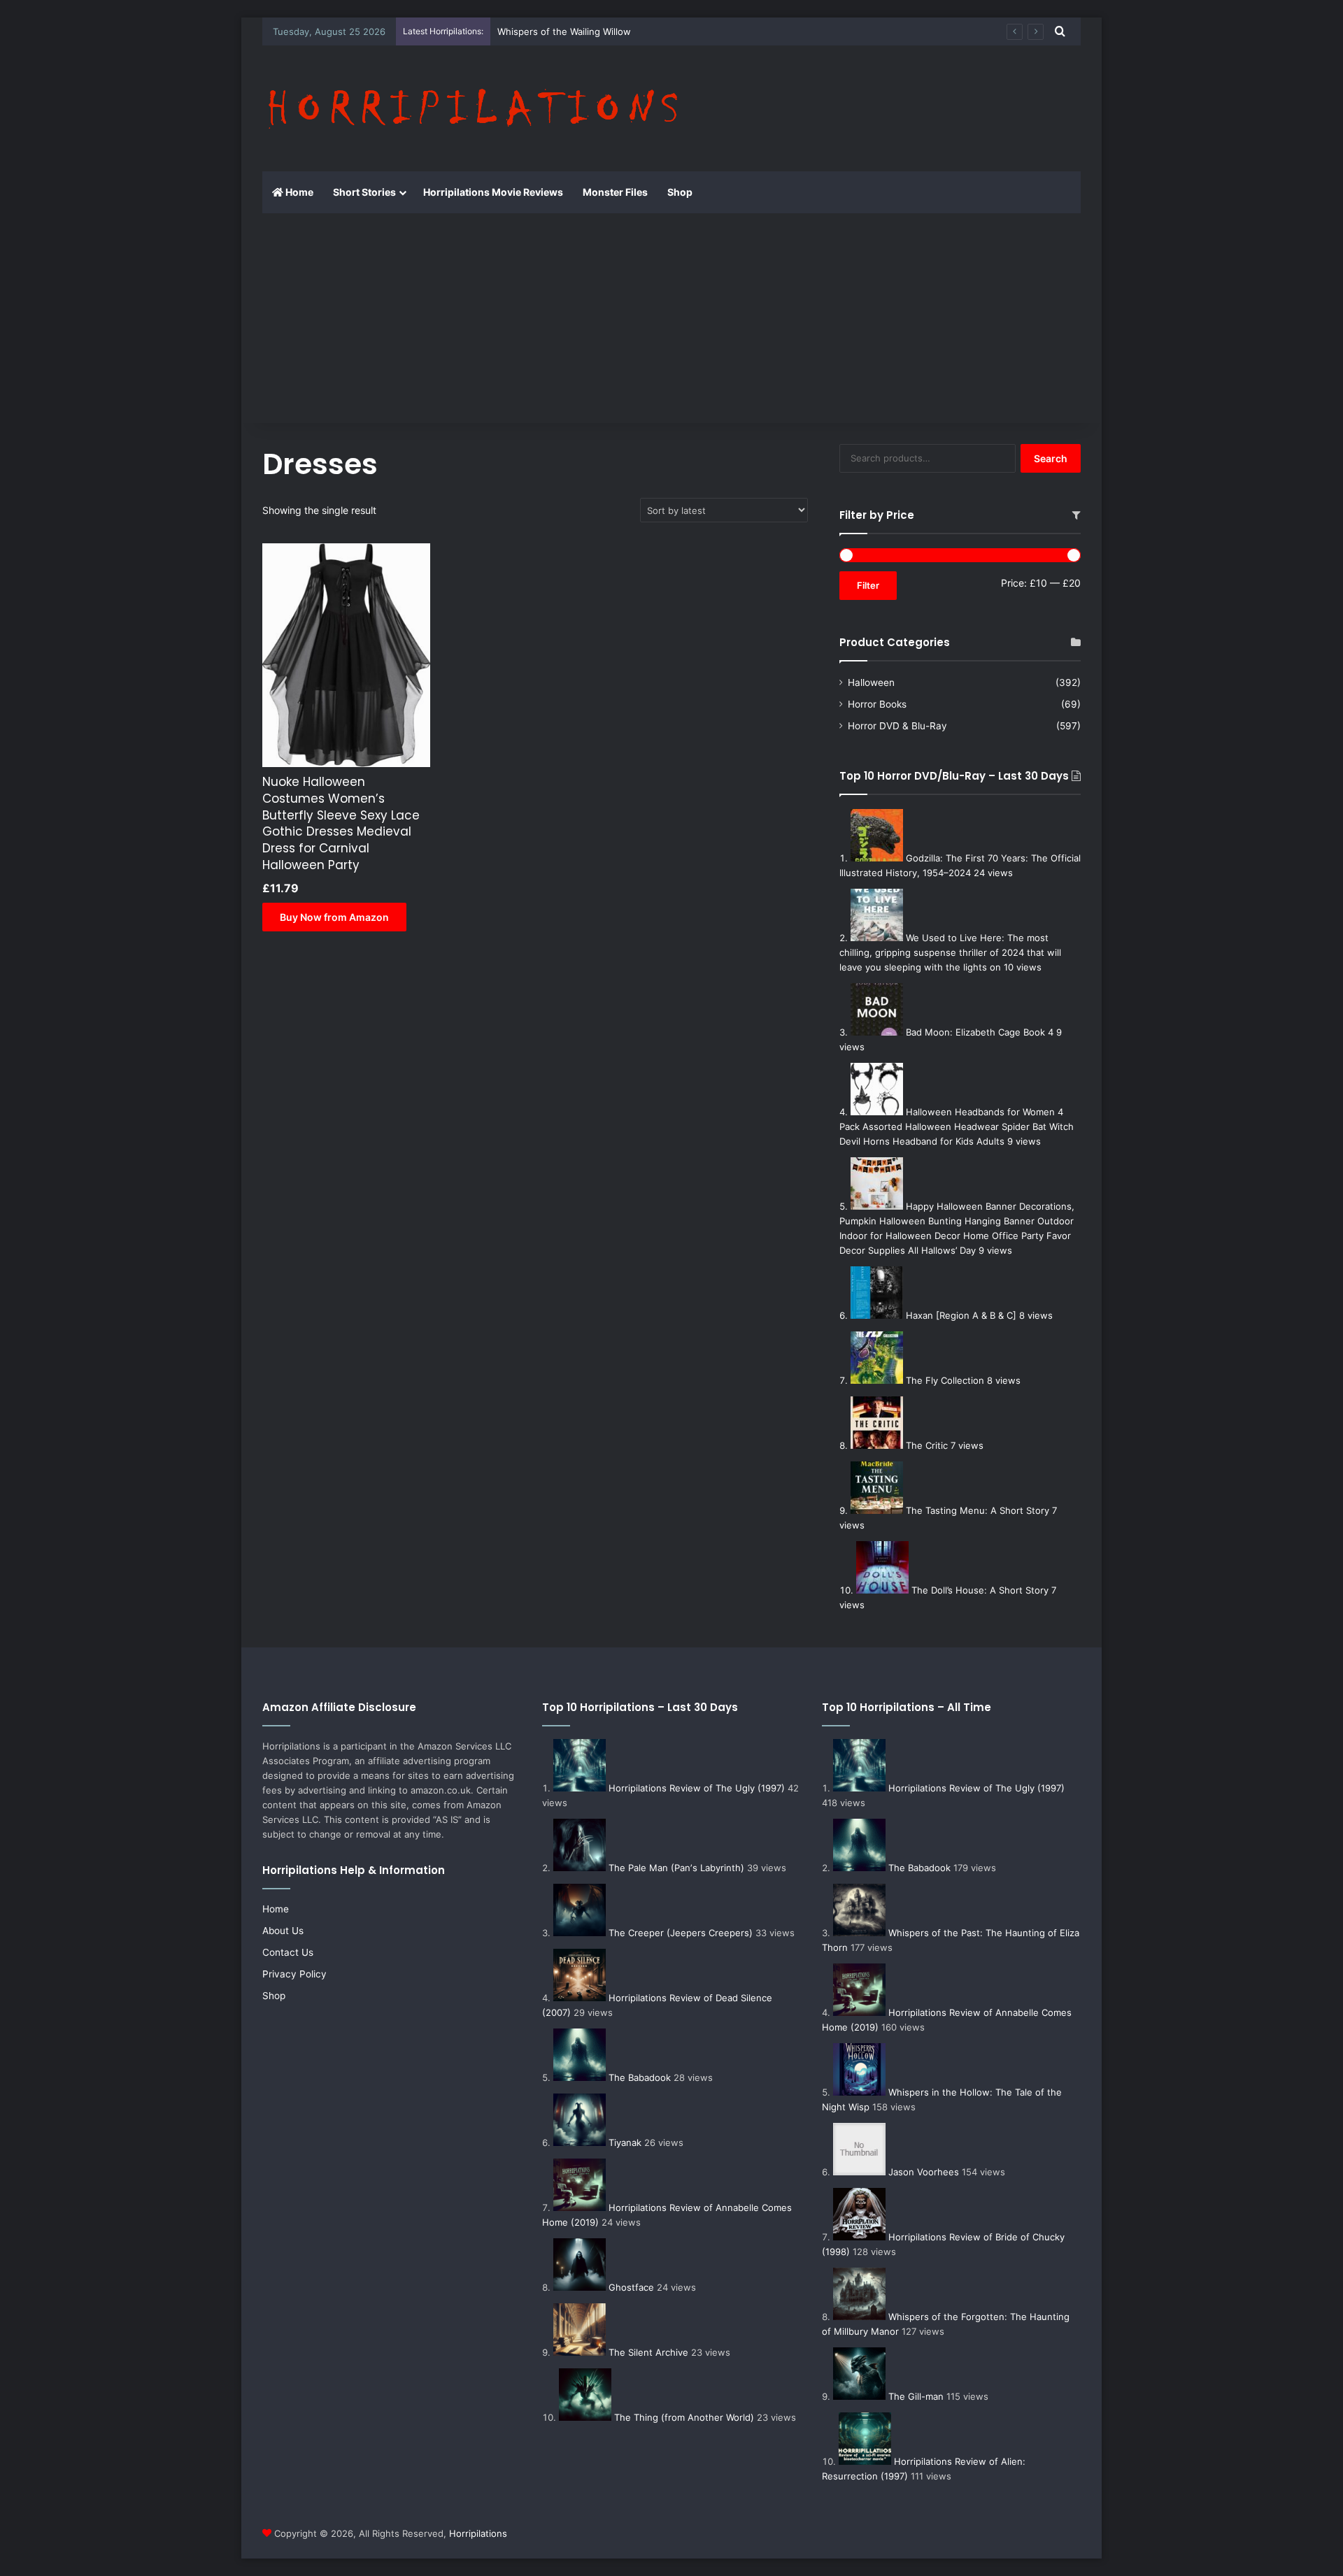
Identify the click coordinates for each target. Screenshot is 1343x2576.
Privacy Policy (294, 1974)
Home (298, 192)
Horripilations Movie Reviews (493, 192)
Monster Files (615, 192)
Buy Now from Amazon (334, 917)
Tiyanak (625, 2142)
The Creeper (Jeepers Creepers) (681, 1933)
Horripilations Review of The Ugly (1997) (697, 1788)
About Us (283, 1931)
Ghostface (631, 2287)
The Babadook (640, 2077)
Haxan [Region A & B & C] (961, 1315)
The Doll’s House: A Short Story (980, 1590)
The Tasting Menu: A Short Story (978, 1510)
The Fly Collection (945, 1380)
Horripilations (478, 2533)
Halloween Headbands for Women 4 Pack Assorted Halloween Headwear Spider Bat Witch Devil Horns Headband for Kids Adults (957, 1126)
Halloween (871, 682)
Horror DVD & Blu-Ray (897, 726)
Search (1051, 458)
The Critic (927, 1445)
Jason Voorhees (924, 2172)
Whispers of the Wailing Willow (564, 31)
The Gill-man (916, 2396)
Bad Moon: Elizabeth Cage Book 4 (980, 1032)
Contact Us (288, 1952)
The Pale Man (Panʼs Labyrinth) (676, 1868)
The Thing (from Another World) (684, 2417)
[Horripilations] (471, 108)
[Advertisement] (671, 318)
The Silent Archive (648, 2352)
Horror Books (877, 704)
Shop (680, 192)
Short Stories (364, 192)
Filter (868, 585)
